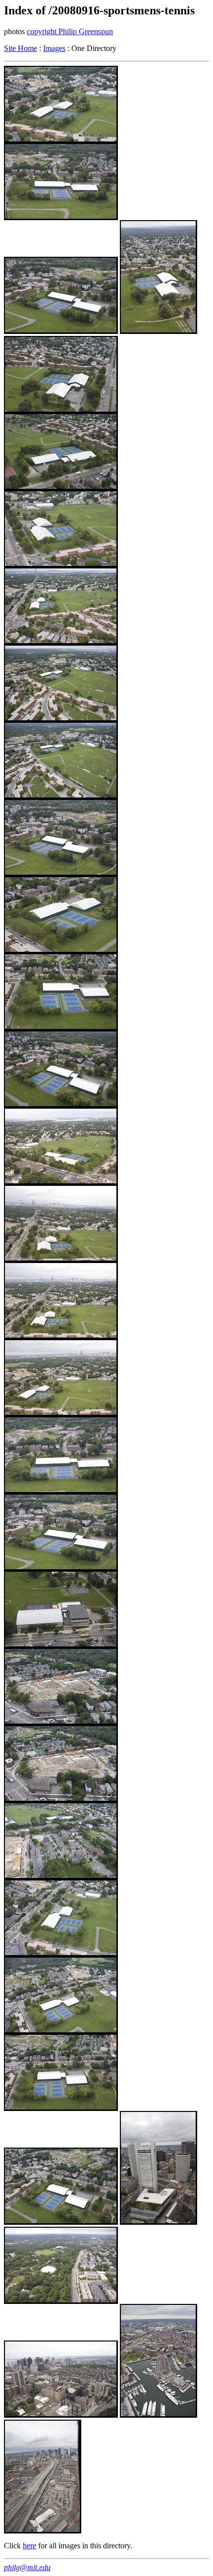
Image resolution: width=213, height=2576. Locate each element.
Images (54, 48)
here (29, 2546)
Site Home (21, 48)
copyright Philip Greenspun (70, 31)
